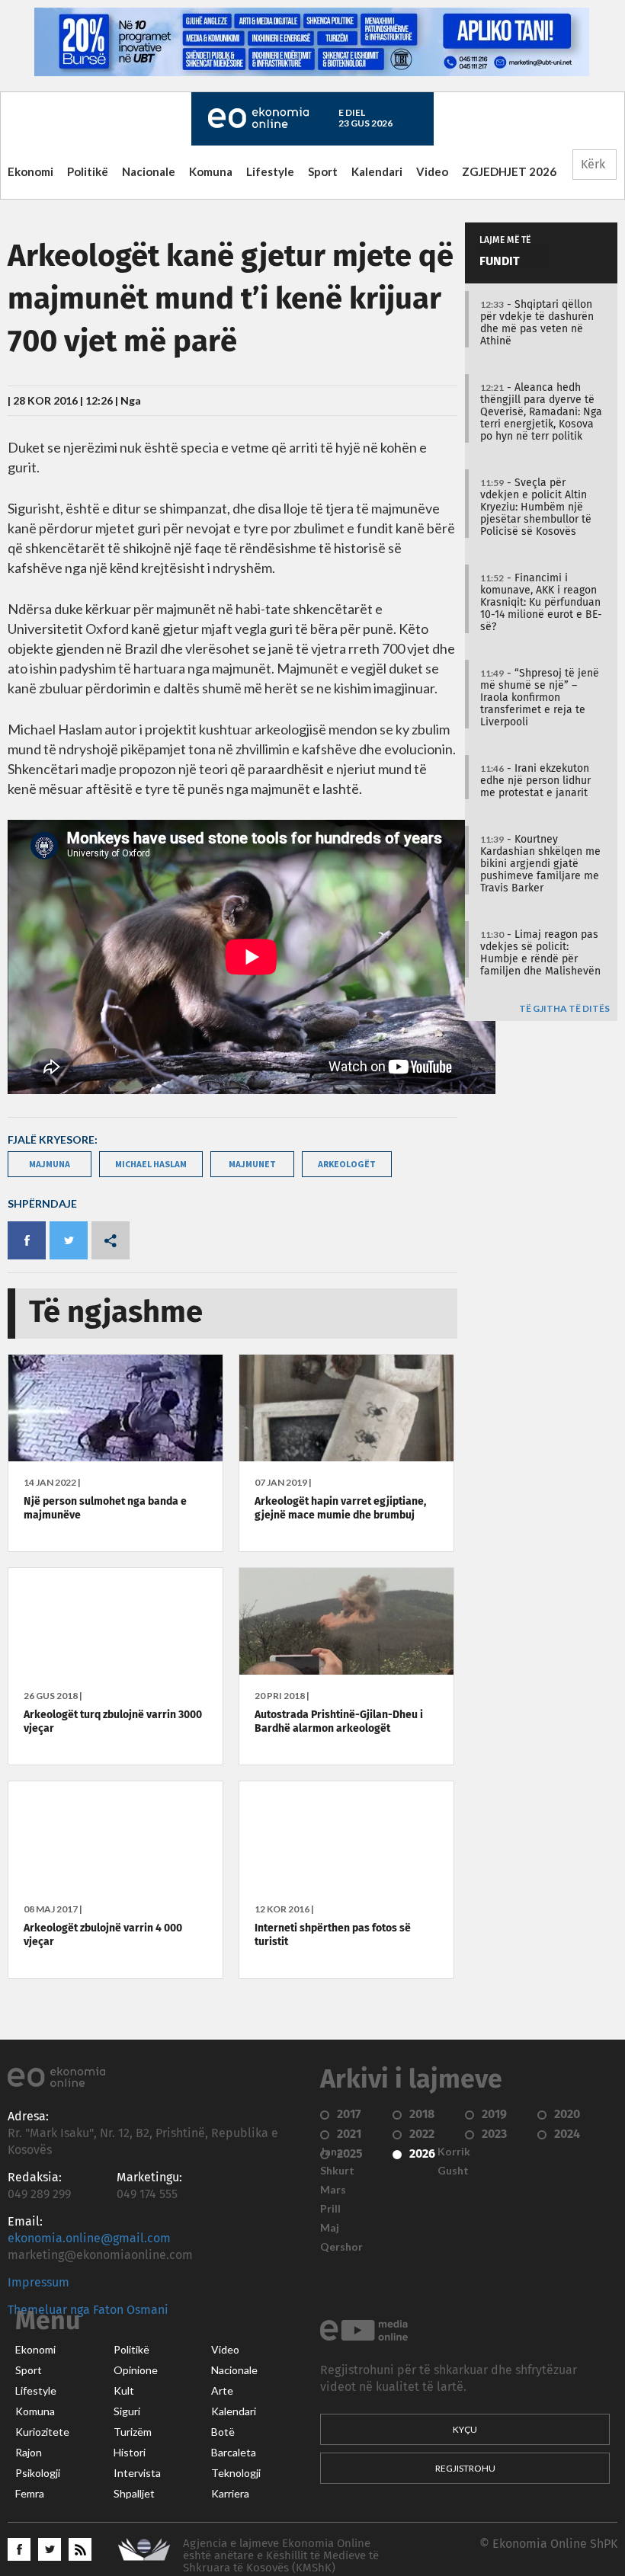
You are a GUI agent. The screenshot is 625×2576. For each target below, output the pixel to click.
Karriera (230, 2494)
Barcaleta (234, 2453)
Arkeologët (347, 1164)
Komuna (211, 171)
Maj (330, 2228)
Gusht (453, 2171)
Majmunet (252, 1164)
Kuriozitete (42, 2432)
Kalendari (377, 171)
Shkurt (337, 2171)
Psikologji (38, 2473)
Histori (130, 2453)
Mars (333, 2190)
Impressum (38, 2283)
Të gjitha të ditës (564, 1009)
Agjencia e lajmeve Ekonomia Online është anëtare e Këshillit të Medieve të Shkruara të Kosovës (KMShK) (281, 2556)
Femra (30, 2494)
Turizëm (133, 2432)
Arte (222, 2391)
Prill (330, 2209)
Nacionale (149, 171)
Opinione (136, 2370)
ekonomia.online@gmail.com (89, 2238)
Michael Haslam (151, 1164)
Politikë (88, 171)
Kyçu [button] (465, 2429)
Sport (323, 171)
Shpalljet (134, 2494)
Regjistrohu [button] (465, 2468)
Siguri (127, 2411)
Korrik (454, 2152)
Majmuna (50, 1164)
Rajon (29, 2453)
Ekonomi (30, 171)
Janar (334, 2152)
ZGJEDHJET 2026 (509, 171)
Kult (124, 2391)
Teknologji (236, 2473)
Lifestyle (270, 171)
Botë (223, 2432)
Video (432, 171)
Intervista (137, 2473)
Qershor (341, 2247)
